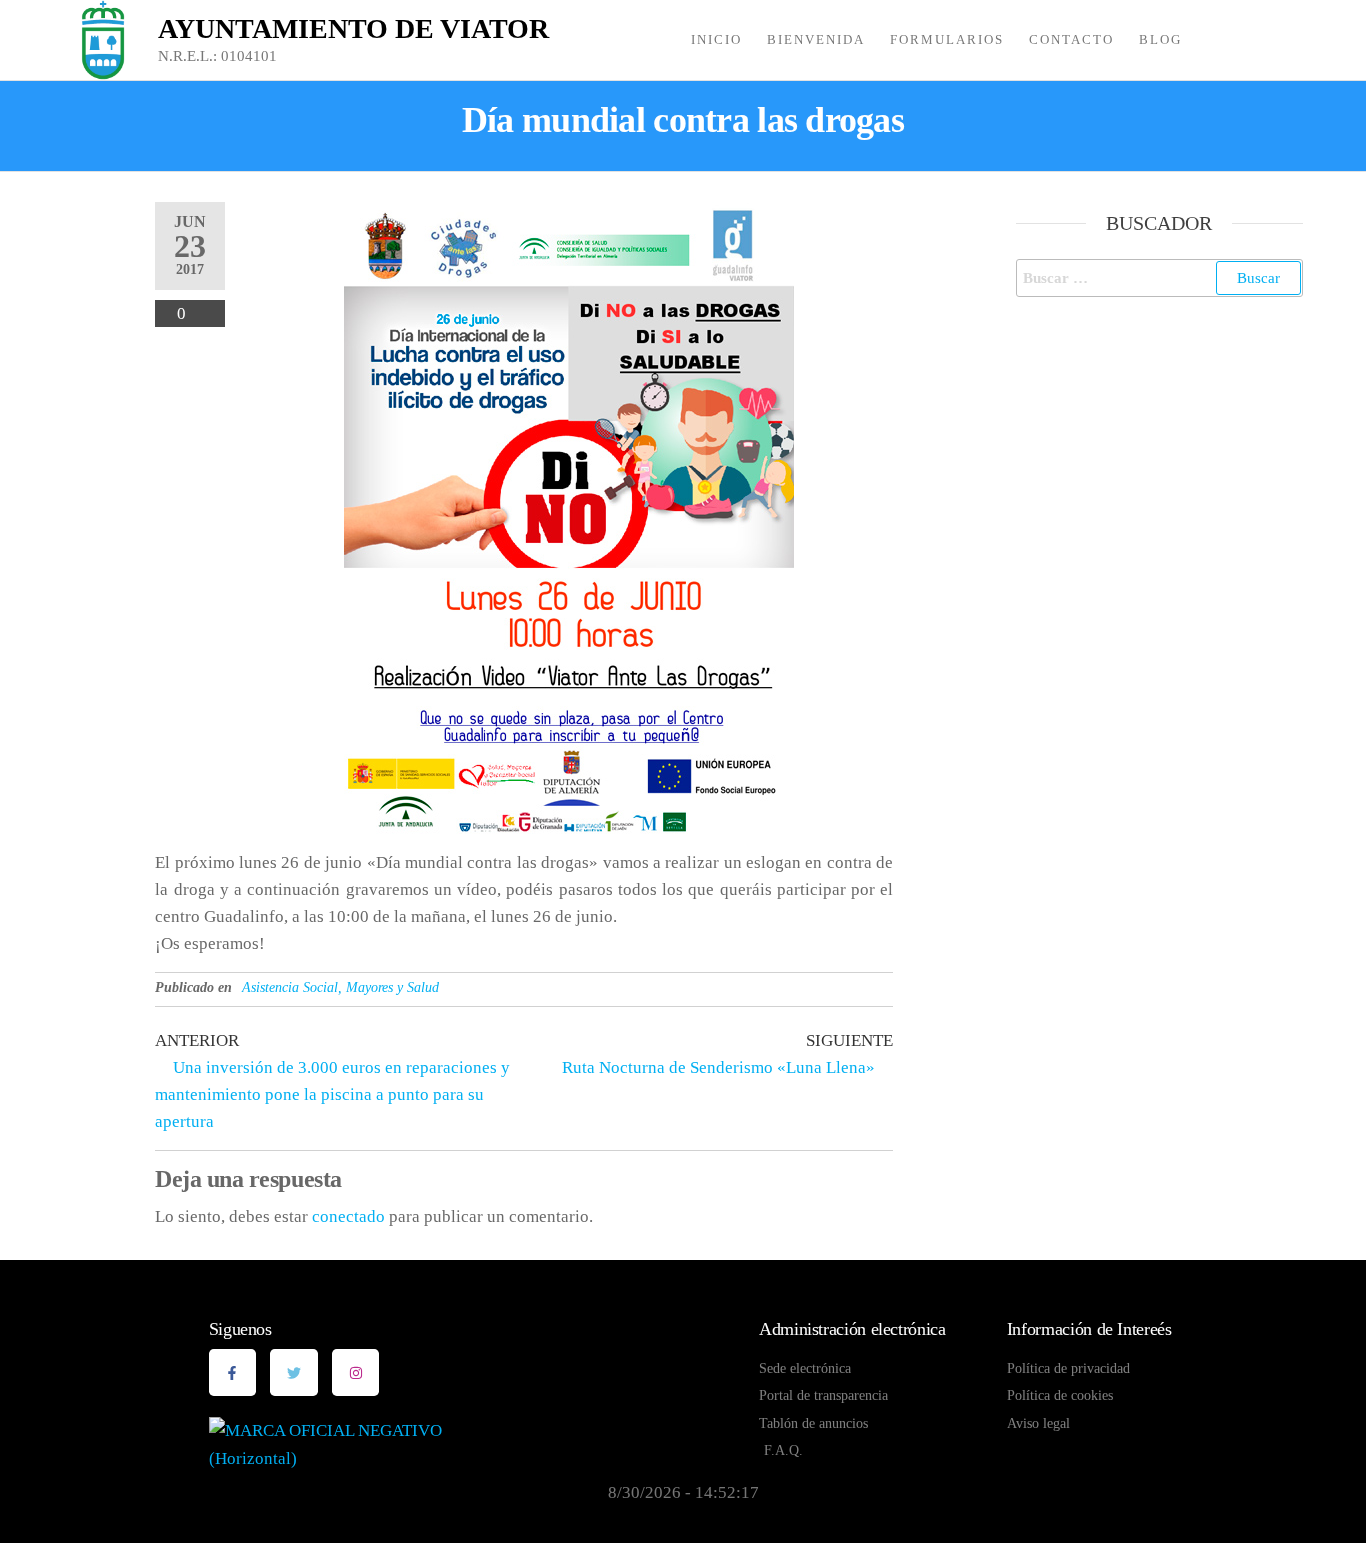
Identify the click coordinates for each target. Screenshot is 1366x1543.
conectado (348, 1216)
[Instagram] (356, 1373)
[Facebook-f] (233, 1373)
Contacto (1071, 39)
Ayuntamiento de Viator (353, 28)
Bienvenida (816, 39)
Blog (1160, 39)
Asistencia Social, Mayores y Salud (340, 987)
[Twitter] (294, 1373)
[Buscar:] (1160, 278)
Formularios (947, 39)
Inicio (716, 39)
